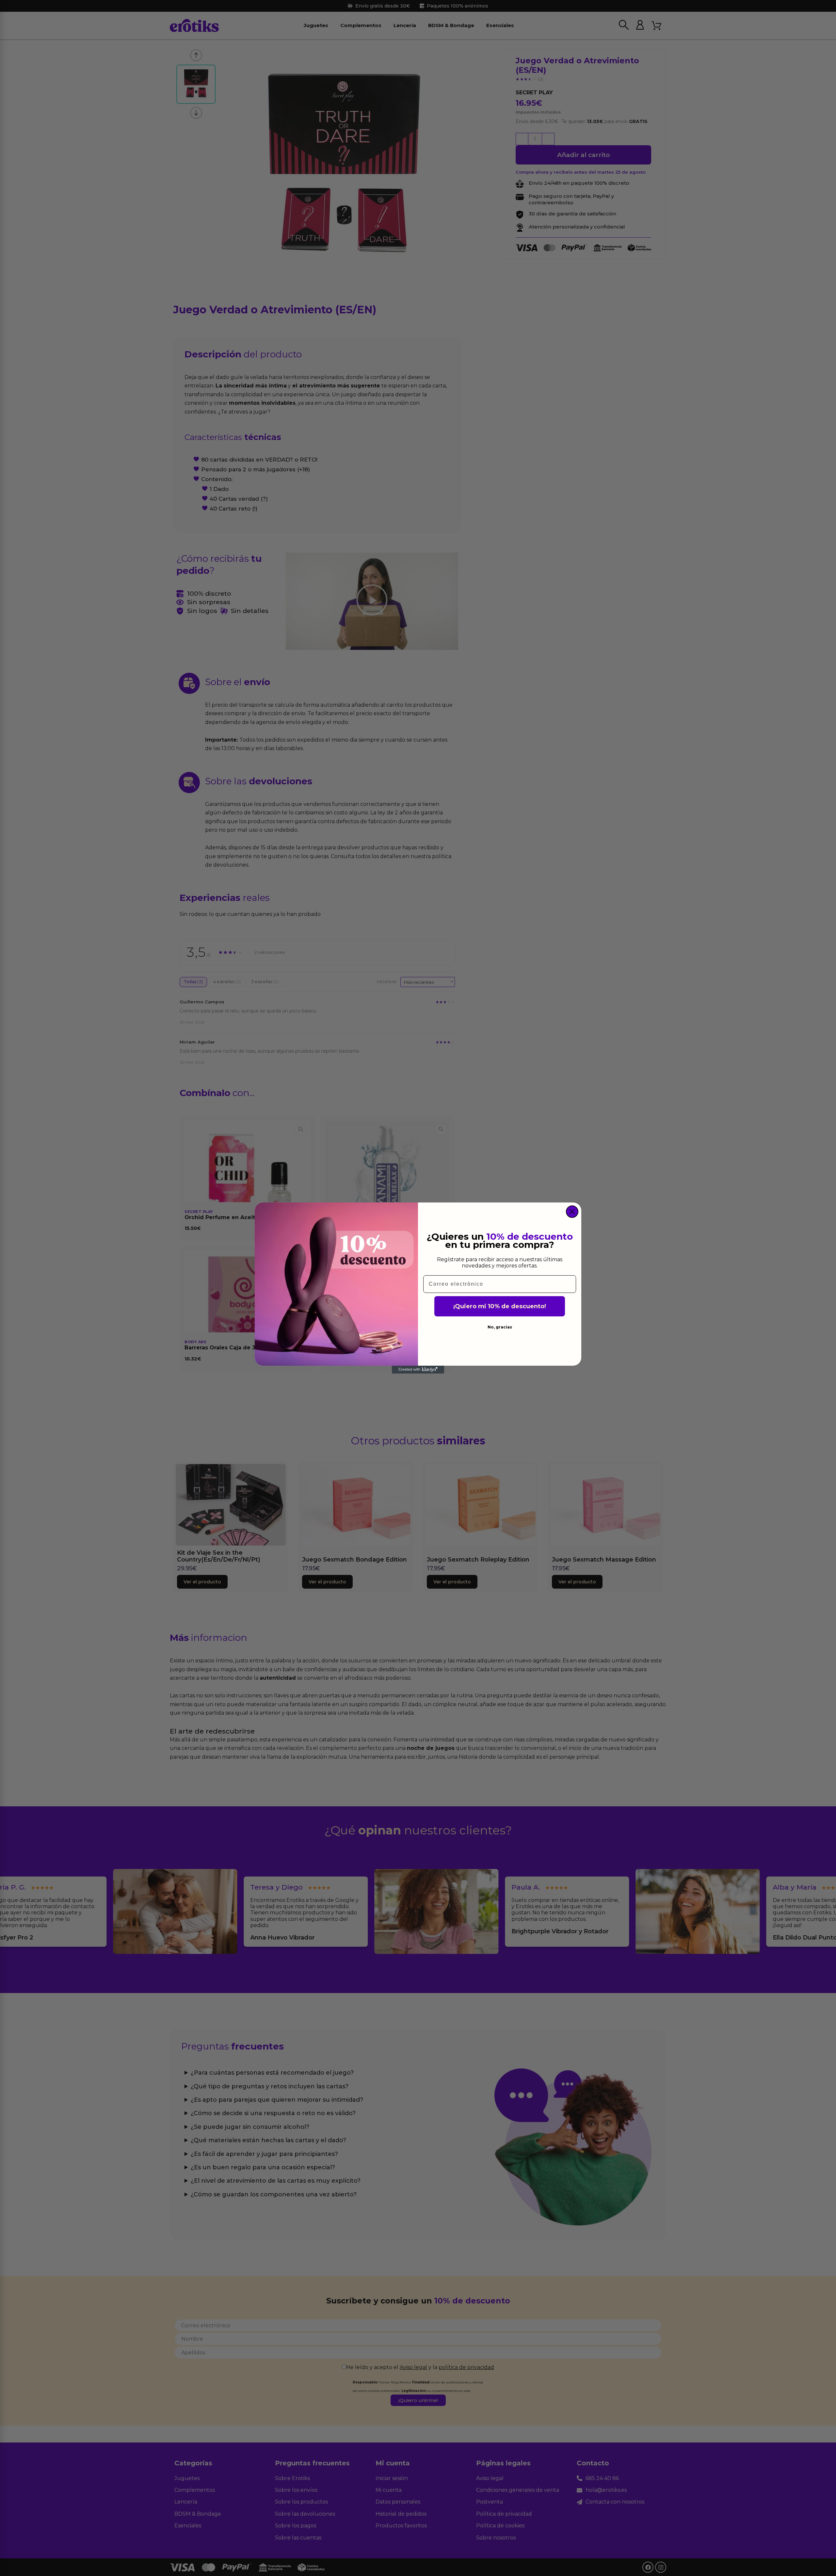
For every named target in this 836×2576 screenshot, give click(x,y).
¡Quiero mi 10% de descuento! (500, 1306)
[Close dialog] (572, 1212)
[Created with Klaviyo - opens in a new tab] (418, 1370)
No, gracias (500, 1327)
